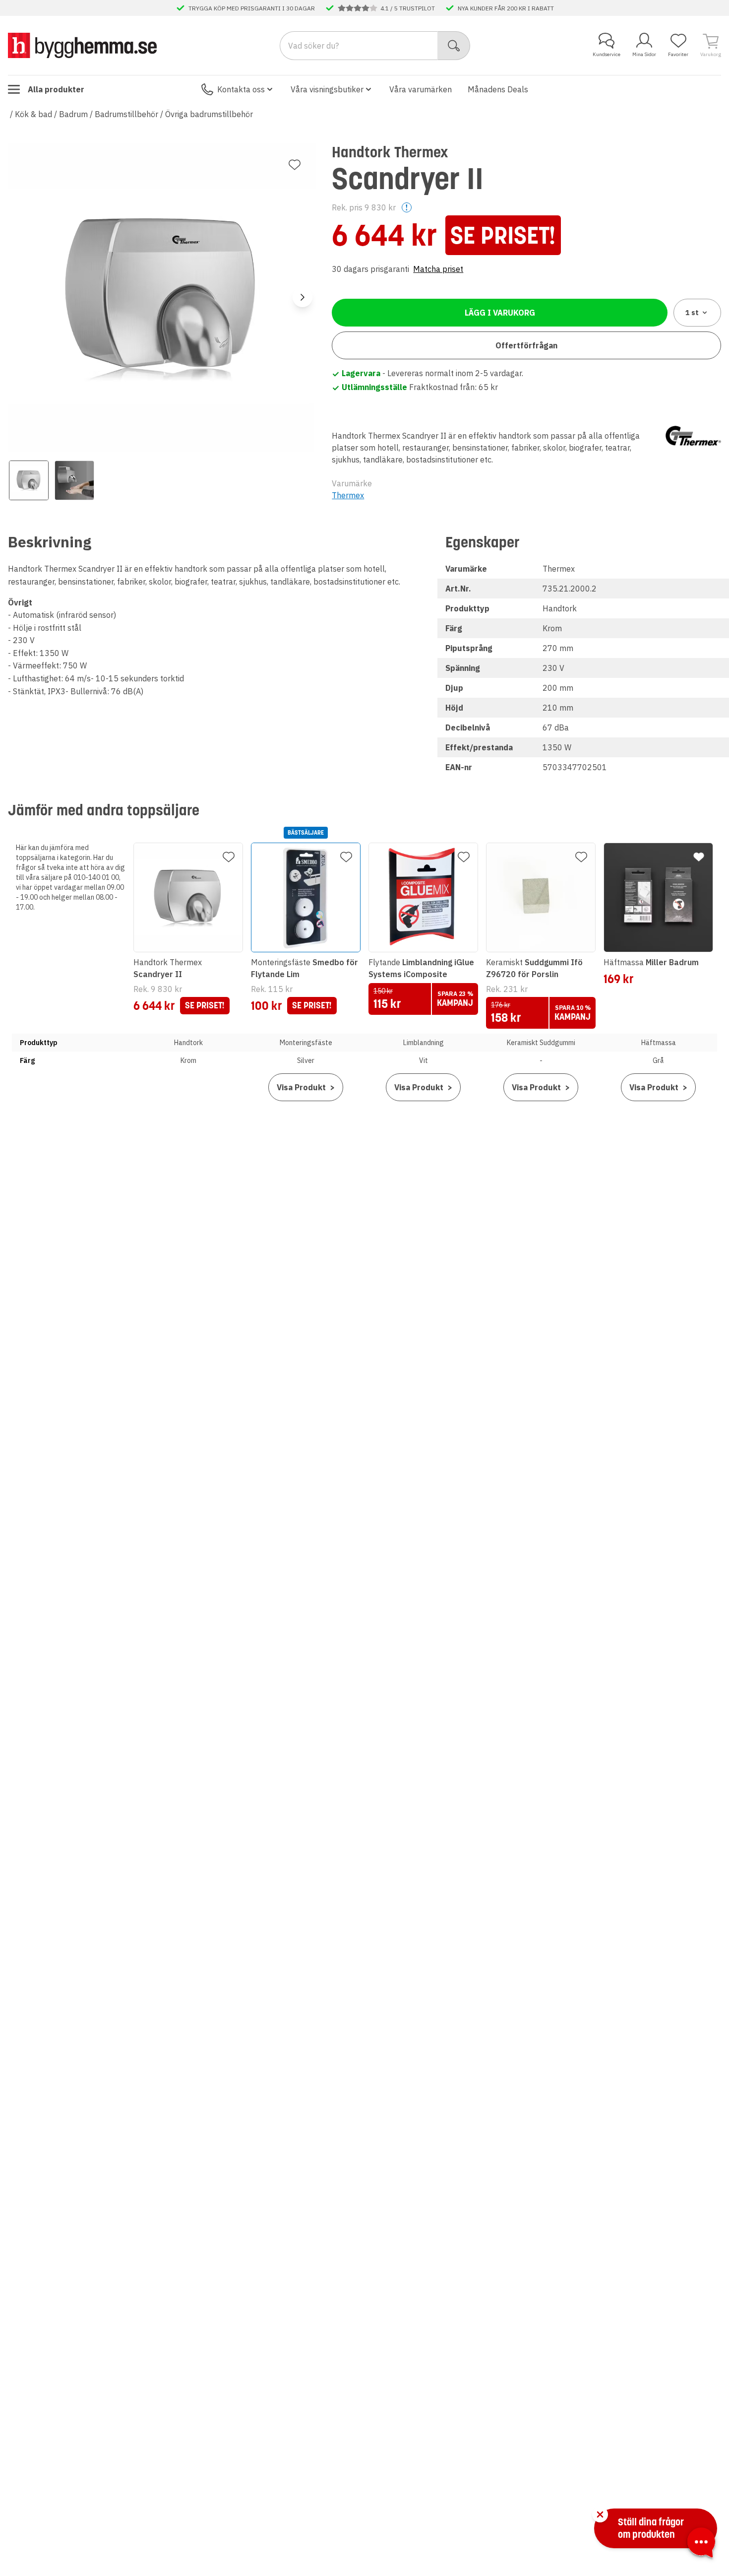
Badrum (73, 114)
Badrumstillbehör (126, 114)
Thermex (348, 495)
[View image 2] (74, 480)
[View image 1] (29, 480)
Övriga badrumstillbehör (209, 114)
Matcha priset (438, 269)
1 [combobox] (692, 313)
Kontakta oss (241, 89)
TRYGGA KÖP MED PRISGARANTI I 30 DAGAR (252, 8)
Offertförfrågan (526, 345)
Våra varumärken (421, 89)
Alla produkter (56, 89)
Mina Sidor (644, 54)
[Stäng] (600, 2514)
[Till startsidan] (82, 45)
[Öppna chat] (701, 2544)
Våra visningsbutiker (327, 89)
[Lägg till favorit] (295, 165)
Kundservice (607, 54)
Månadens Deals (498, 89)
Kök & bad (33, 114)
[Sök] (454, 46)
